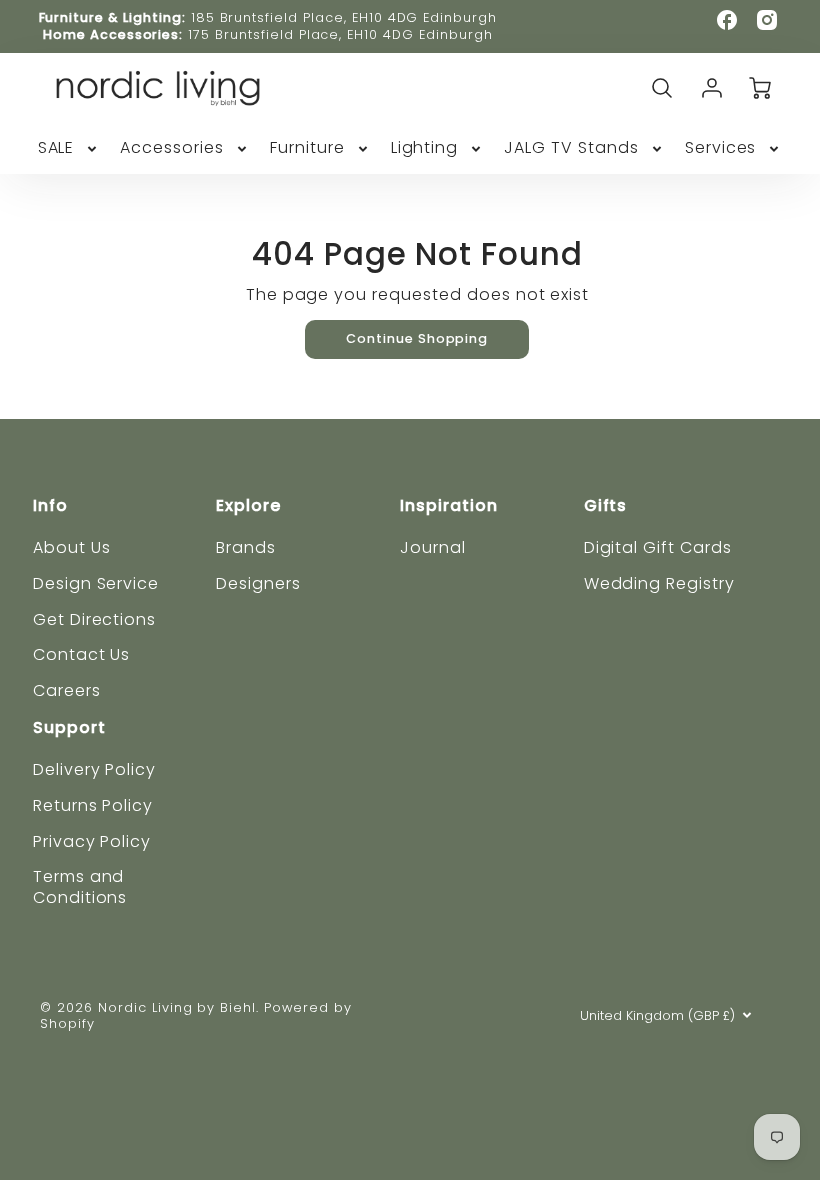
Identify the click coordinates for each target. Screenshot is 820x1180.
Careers (67, 690)
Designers (258, 583)
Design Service (96, 583)
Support (69, 727)
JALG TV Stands (571, 148)
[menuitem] (69, 148)
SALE (56, 148)
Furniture (307, 148)
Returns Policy (93, 805)
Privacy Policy (92, 841)
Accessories (172, 148)
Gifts (606, 505)
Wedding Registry (659, 583)
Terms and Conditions (80, 887)
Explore (248, 505)
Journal (433, 547)
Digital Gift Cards (658, 547)
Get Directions (94, 619)
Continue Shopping (417, 338)
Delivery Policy (94, 769)
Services (721, 148)
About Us (72, 547)
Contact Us (82, 654)
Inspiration (449, 505)
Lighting (425, 148)
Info (50, 505)
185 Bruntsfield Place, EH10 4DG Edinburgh (344, 17)
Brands (246, 547)
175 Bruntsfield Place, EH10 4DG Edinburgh (340, 34)
